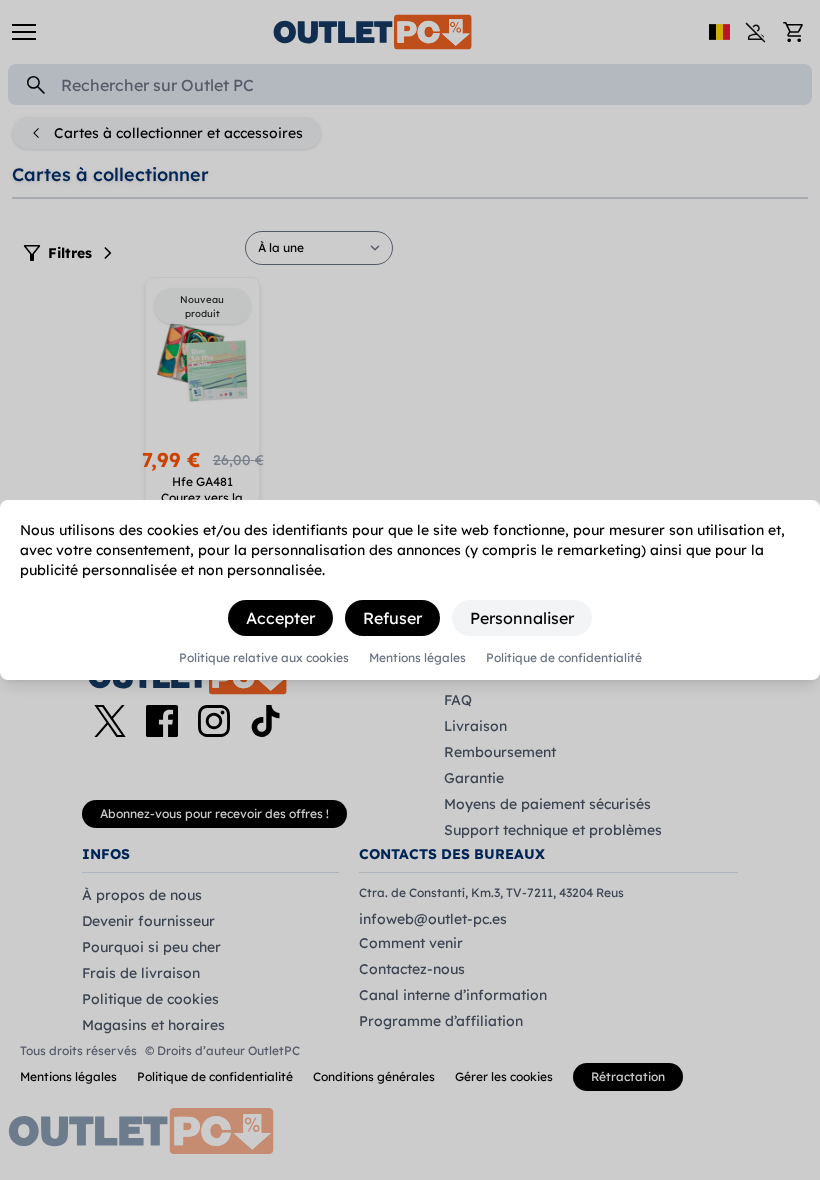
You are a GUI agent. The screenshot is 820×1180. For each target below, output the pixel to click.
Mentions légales (417, 658)
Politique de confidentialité (564, 658)
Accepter (280, 618)
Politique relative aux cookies (264, 658)
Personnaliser (522, 618)
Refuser (392, 618)
